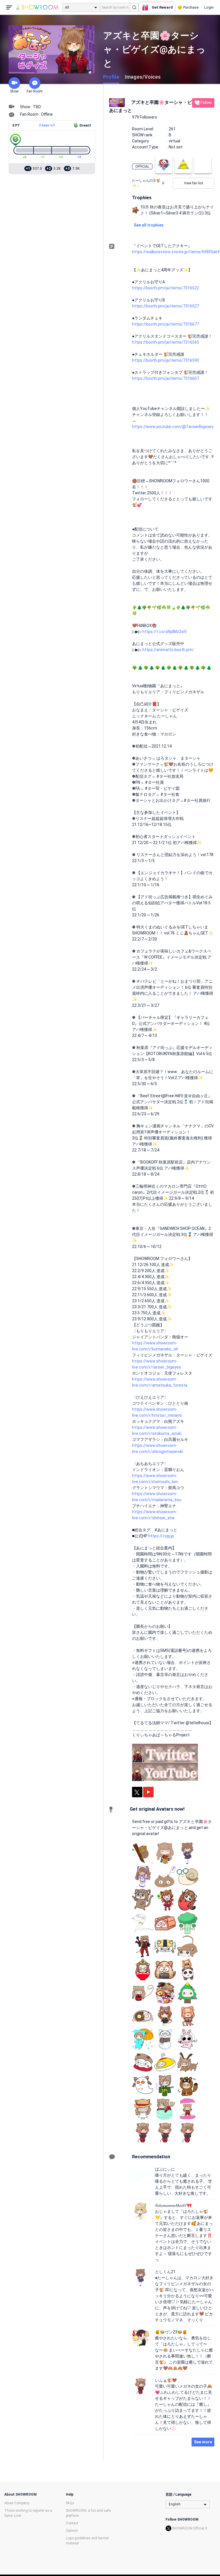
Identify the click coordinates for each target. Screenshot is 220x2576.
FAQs (70, 2503)
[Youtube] (148, 1792)
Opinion (72, 2531)
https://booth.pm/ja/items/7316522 (166, 288)
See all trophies (149, 225)
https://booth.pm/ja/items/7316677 (166, 324)
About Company (17, 2503)
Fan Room (35, 91)
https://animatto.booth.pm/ (168, 650)
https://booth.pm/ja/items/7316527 (166, 306)
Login (209, 7)
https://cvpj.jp (161, 1536)
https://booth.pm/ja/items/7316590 (166, 360)
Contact (72, 2523)
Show (14, 91)
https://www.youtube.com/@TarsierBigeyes (173, 427)
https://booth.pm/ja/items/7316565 (166, 342)
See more (203, 2442)
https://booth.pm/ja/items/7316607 (166, 378)
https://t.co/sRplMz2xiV (165, 632)
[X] (137, 1792)
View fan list (194, 183)
